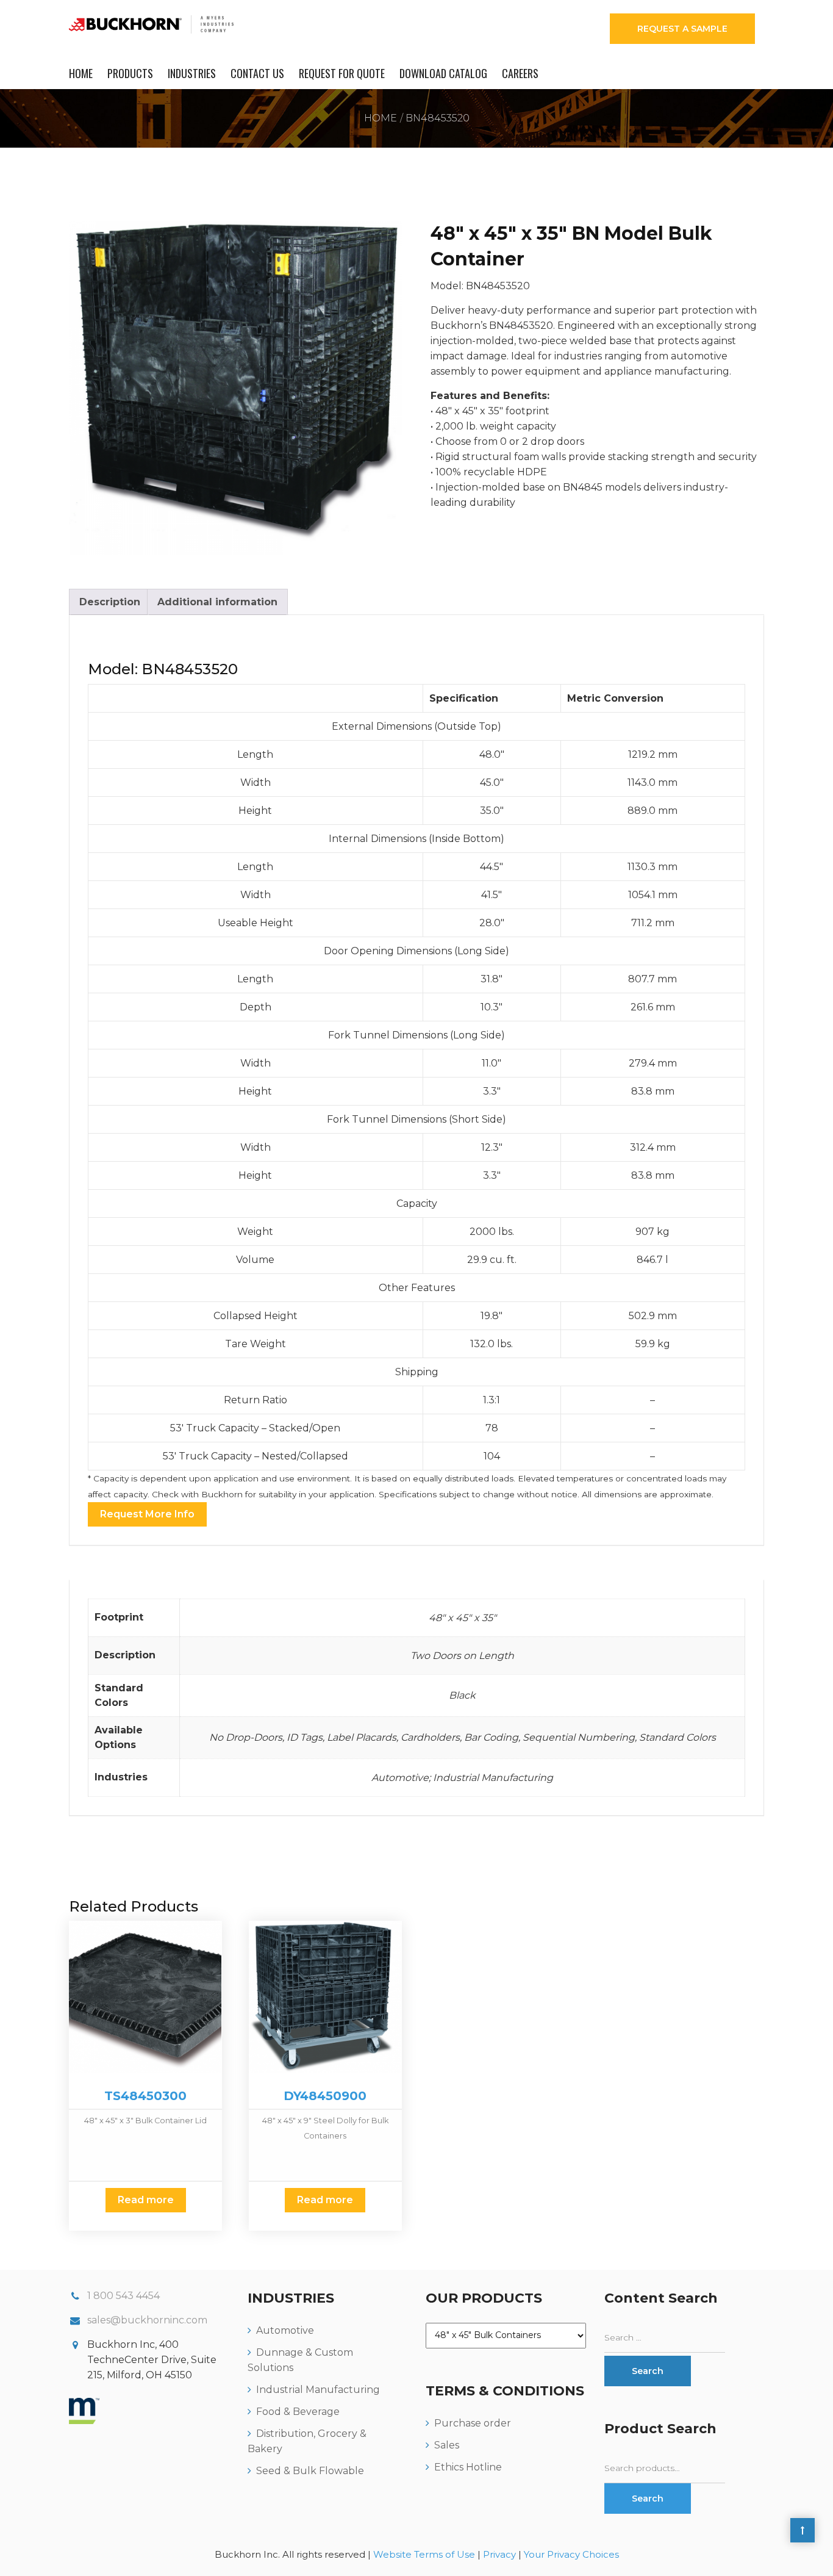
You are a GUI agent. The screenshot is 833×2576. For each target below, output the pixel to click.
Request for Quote (342, 73)
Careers (520, 73)
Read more (146, 2200)
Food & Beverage (298, 2412)
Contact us (257, 73)
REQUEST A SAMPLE (682, 29)
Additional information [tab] (217, 602)
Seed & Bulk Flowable (310, 2471)
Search (648, 2499)
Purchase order (473, 2423)
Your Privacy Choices (571, 2554)
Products (130, 73)
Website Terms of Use (424, 2554)
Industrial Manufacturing (318, 2390)
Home (81, 73)
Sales (447, 2445)
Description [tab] (110, 602)
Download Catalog (443, 73)
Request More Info (147, 1514)
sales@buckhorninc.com (147, 2320)
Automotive (285, 2330)
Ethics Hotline (468, 2467)
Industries (192, 73)
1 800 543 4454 (123, 2296)
